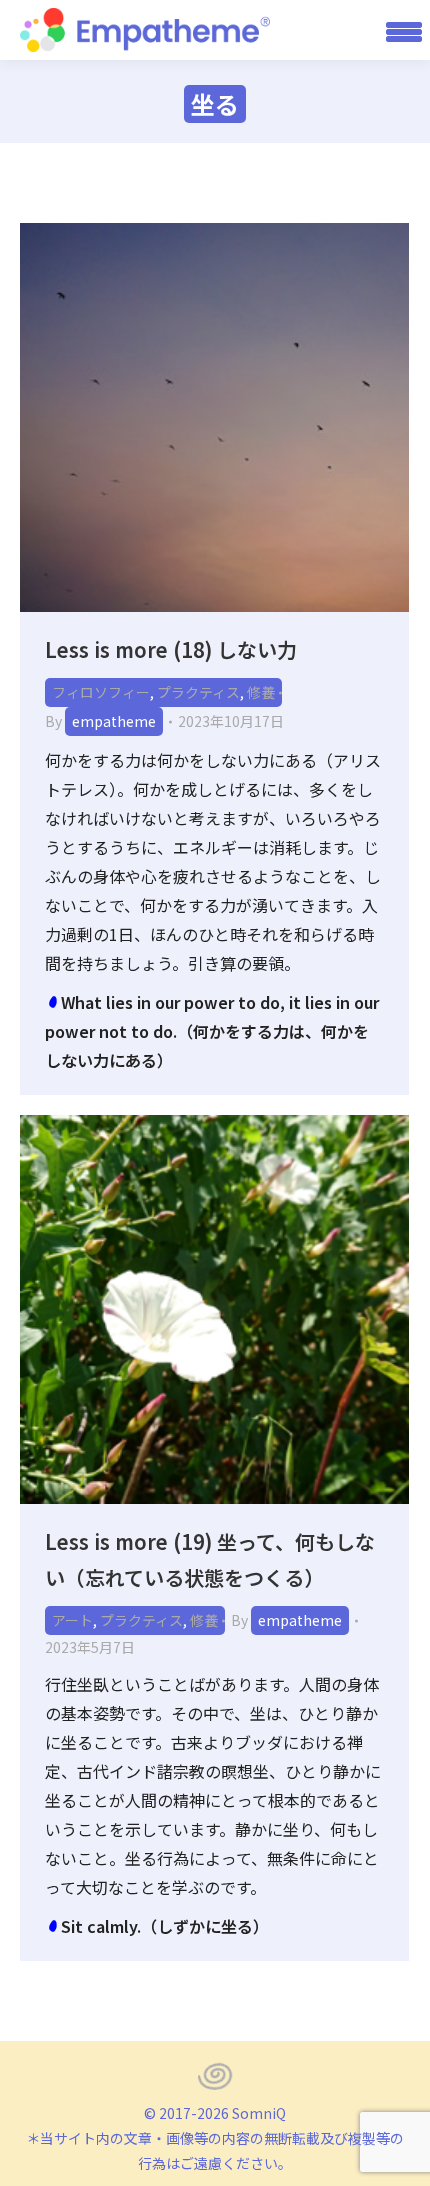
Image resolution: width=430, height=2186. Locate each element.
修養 (261, 692)
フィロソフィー (101, 692)
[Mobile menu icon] (397, 30)
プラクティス (198, 692)
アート (72, 1620)
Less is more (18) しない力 (171, 649)
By (100, 721)
